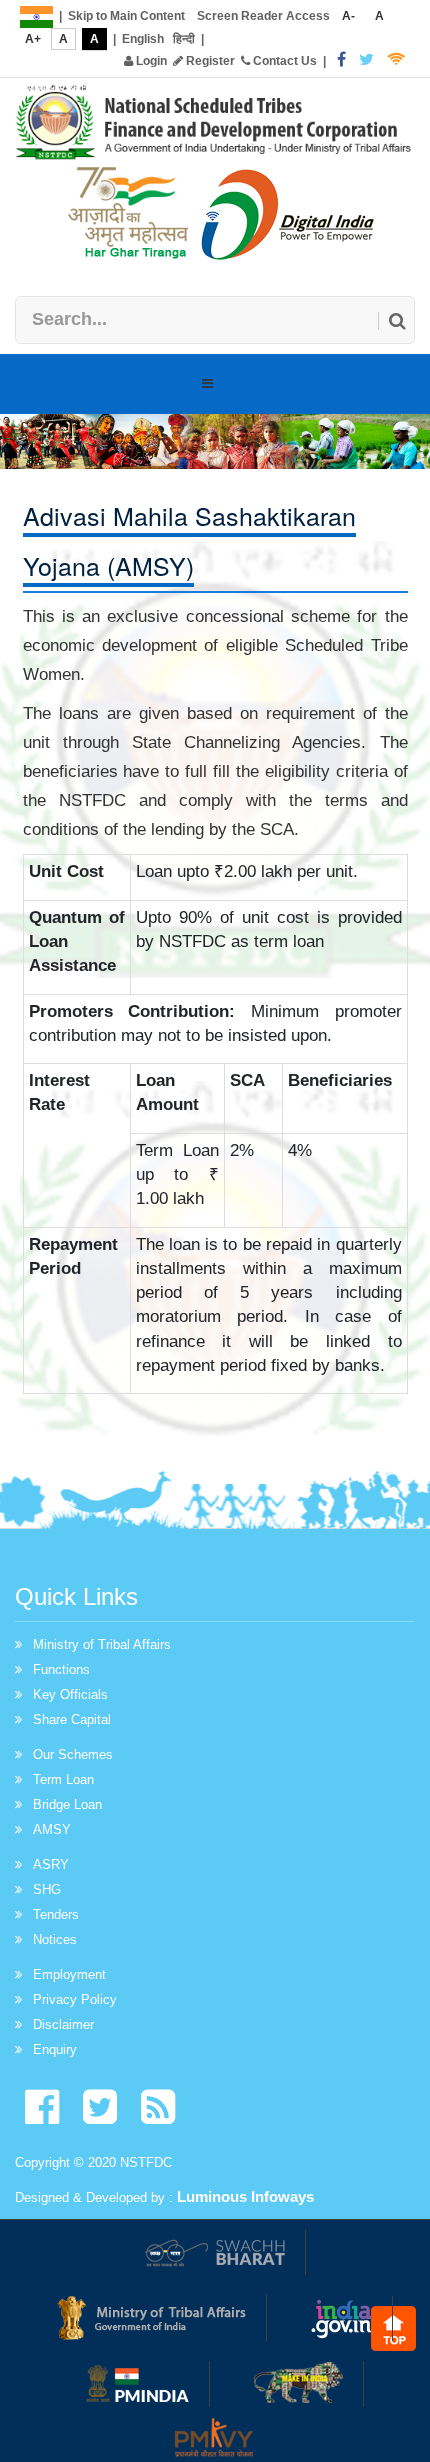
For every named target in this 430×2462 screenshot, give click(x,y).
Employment (69, 1974)
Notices (55, 1939)
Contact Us (283, 61)
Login (150, 61)
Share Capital (72, 1719)
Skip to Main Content (126, 16)
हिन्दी (184, 39)
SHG (47, 1889)
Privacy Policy (75, 1999)
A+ (33, 39)
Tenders (56, 1914)
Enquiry (55, 2049)
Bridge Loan (67, 1804)
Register (209, 61)
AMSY (52, 1829)
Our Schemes (73, 1754)
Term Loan (63, 1779)
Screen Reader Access (263, 16)
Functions (61, 1669)
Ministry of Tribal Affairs (102, 1644)
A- (348, 16)
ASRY (51, 1864)
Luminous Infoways (245, 2196)
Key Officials (70, 1694)
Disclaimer (63, 2024)
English (143, 39)
